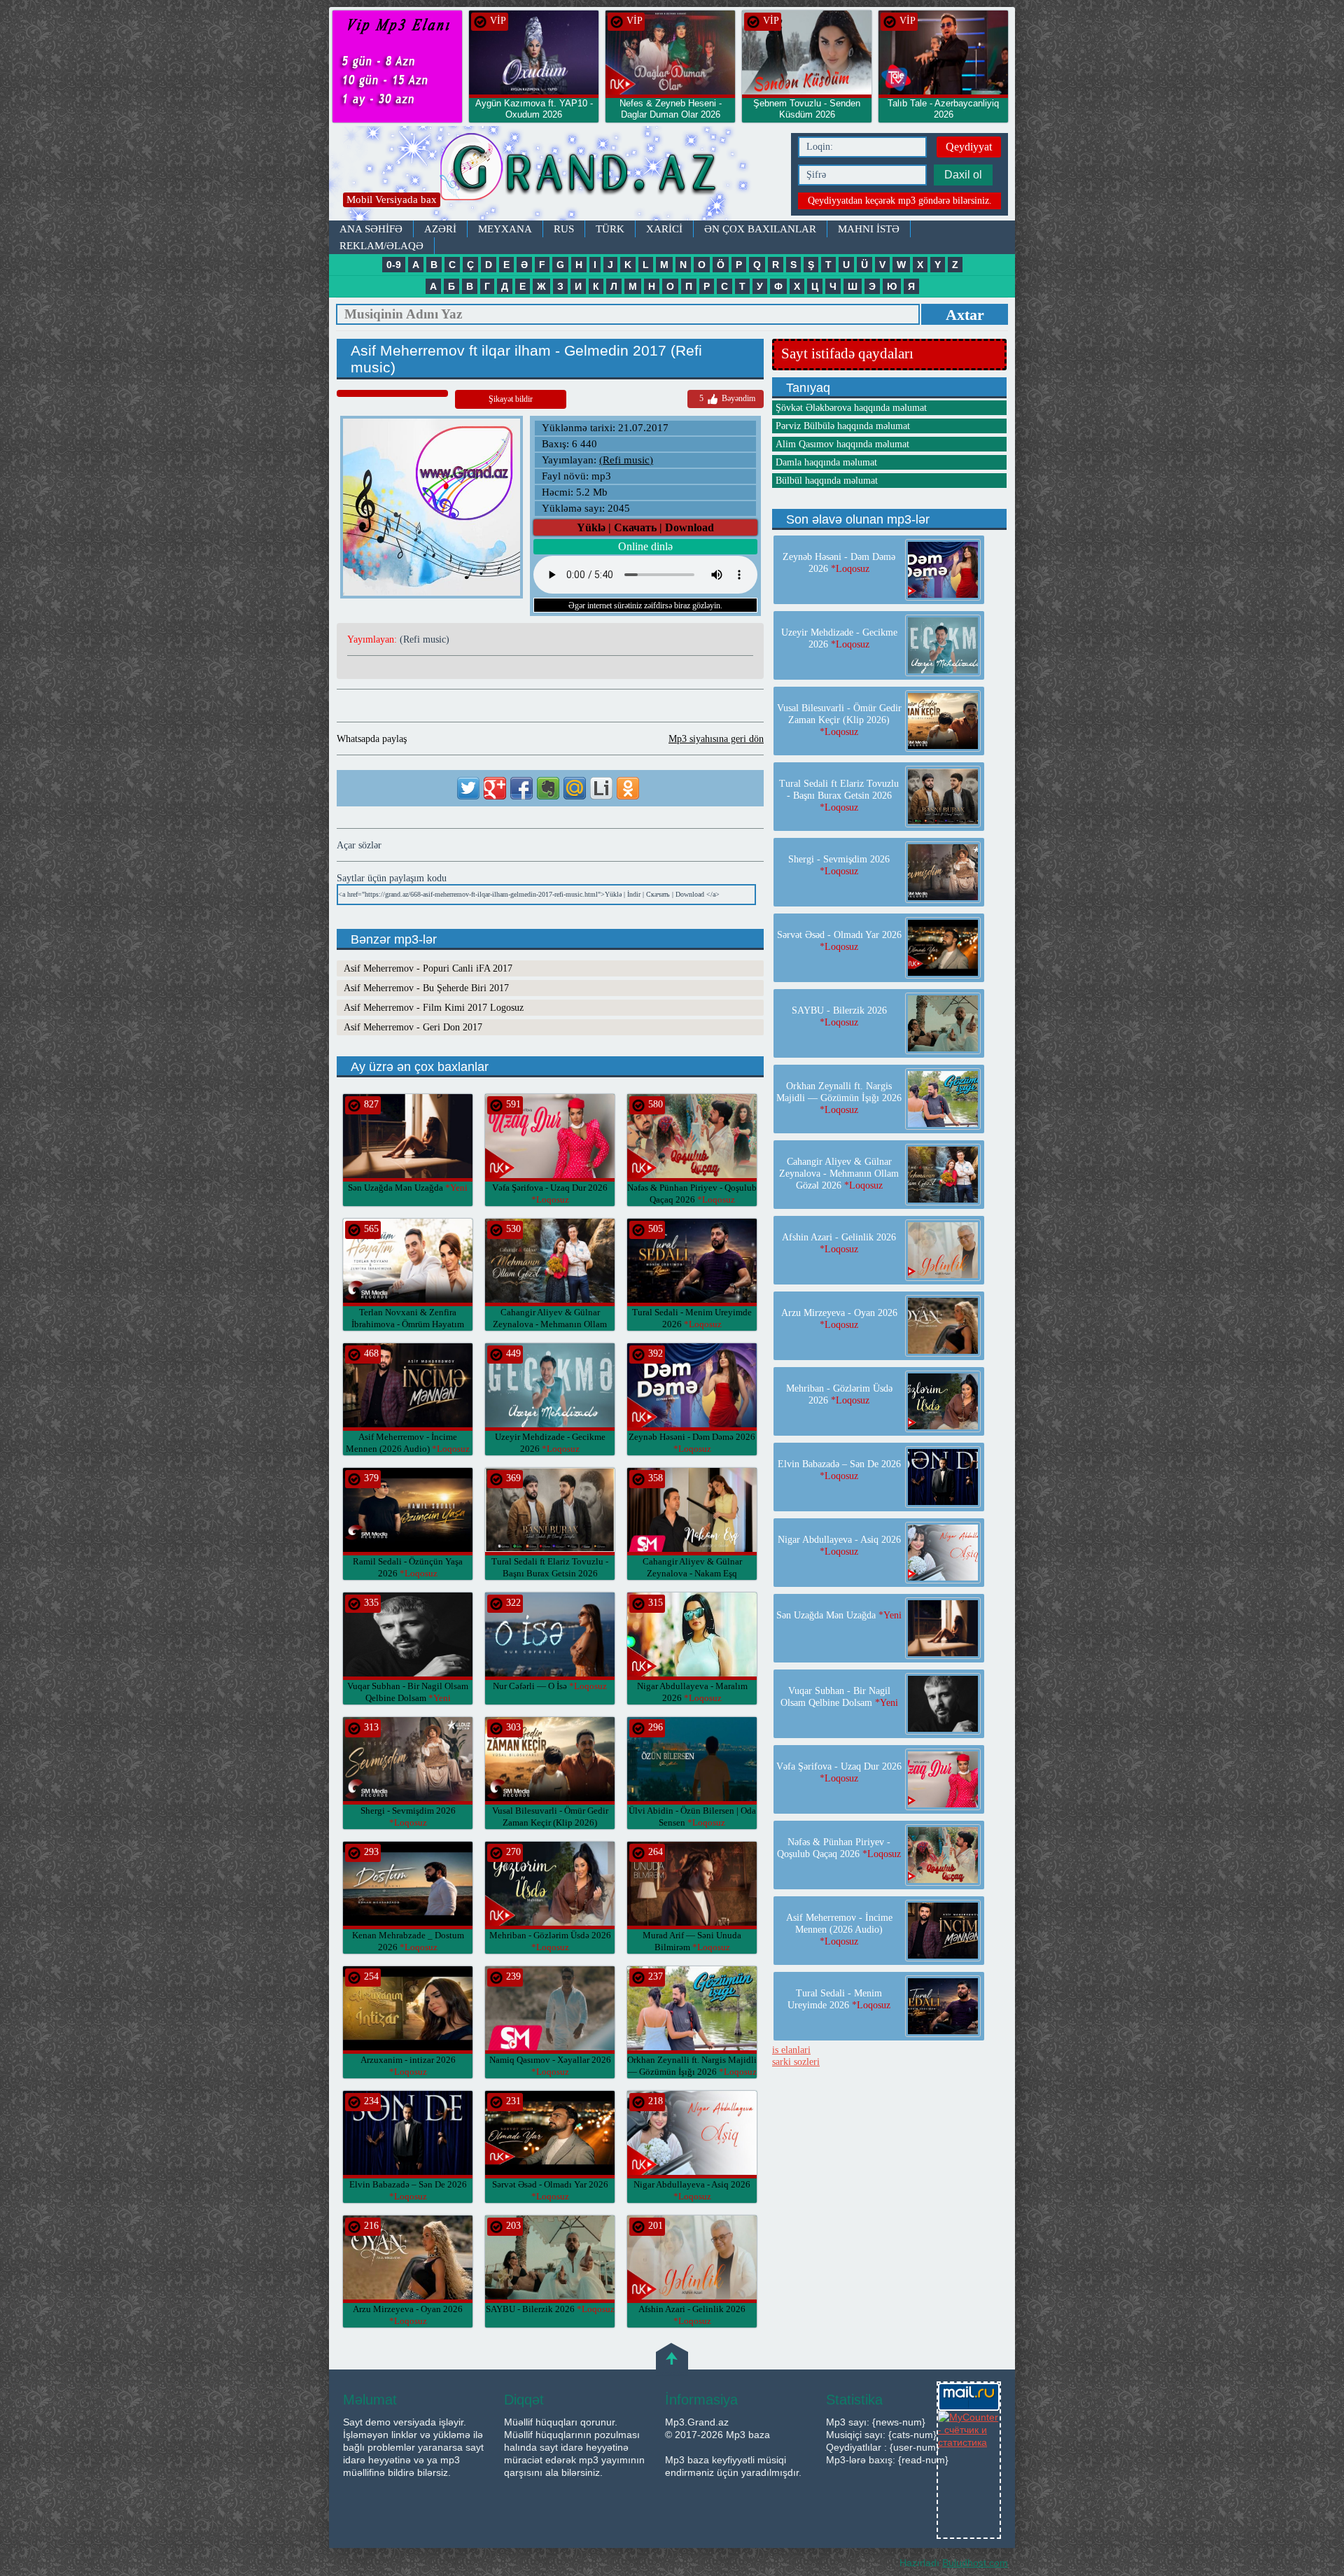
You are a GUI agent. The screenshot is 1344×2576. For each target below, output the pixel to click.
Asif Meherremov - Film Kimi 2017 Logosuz (434, 1008)
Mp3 (556, 173)
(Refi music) (626, 460)
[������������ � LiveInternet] (601, 788)
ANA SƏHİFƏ (371, 229)
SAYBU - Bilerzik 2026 (550, 2309)
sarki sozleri (796, 2062)
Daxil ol (963, 175)
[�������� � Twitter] (468, 788)
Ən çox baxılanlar (760, 229)
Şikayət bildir (511, 399)
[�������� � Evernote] (548, 788)
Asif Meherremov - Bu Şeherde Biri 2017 (426, 988)
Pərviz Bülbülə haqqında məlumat (843, 426)
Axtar (965, 315)
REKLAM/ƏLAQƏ (381, 246)
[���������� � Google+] (495, 788)
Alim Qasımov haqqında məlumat (842, 444)
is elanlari (791, 2050)
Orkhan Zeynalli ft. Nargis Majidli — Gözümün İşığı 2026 (839, 1098)
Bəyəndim (727, 398)
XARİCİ (664, 229)
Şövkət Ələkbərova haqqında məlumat (851, 408)
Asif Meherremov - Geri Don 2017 (413, 1027)
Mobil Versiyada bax (392, 199)
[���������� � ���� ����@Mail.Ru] (575, 788)
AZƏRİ (440, 229)
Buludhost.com (975, 2563)
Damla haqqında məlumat (826, 462)
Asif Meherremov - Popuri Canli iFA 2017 (428, 968)
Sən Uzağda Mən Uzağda (408, 1188)
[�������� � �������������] (628, 788)
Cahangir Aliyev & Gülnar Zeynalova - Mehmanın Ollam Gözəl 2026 (550, 1324)
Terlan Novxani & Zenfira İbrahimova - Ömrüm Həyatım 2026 (408, 1324)
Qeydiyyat (969, 147)
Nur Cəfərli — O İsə (550, 1686)
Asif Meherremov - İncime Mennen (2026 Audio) (839, 1930)
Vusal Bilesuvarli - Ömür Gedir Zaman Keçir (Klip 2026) (550, 1822)
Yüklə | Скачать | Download (645, 527)
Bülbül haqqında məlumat (827, 481)
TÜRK (610, 229)
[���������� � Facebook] (521, 788)
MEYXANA (505, 229)
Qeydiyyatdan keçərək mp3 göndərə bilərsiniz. (900, 201)
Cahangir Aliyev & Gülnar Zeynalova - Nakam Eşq (692, 1573)
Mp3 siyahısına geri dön (716, 739)
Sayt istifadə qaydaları (847, 353)
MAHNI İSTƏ (869, 229)
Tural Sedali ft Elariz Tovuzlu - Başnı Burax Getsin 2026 (550, 1573)
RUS (564, 229)
